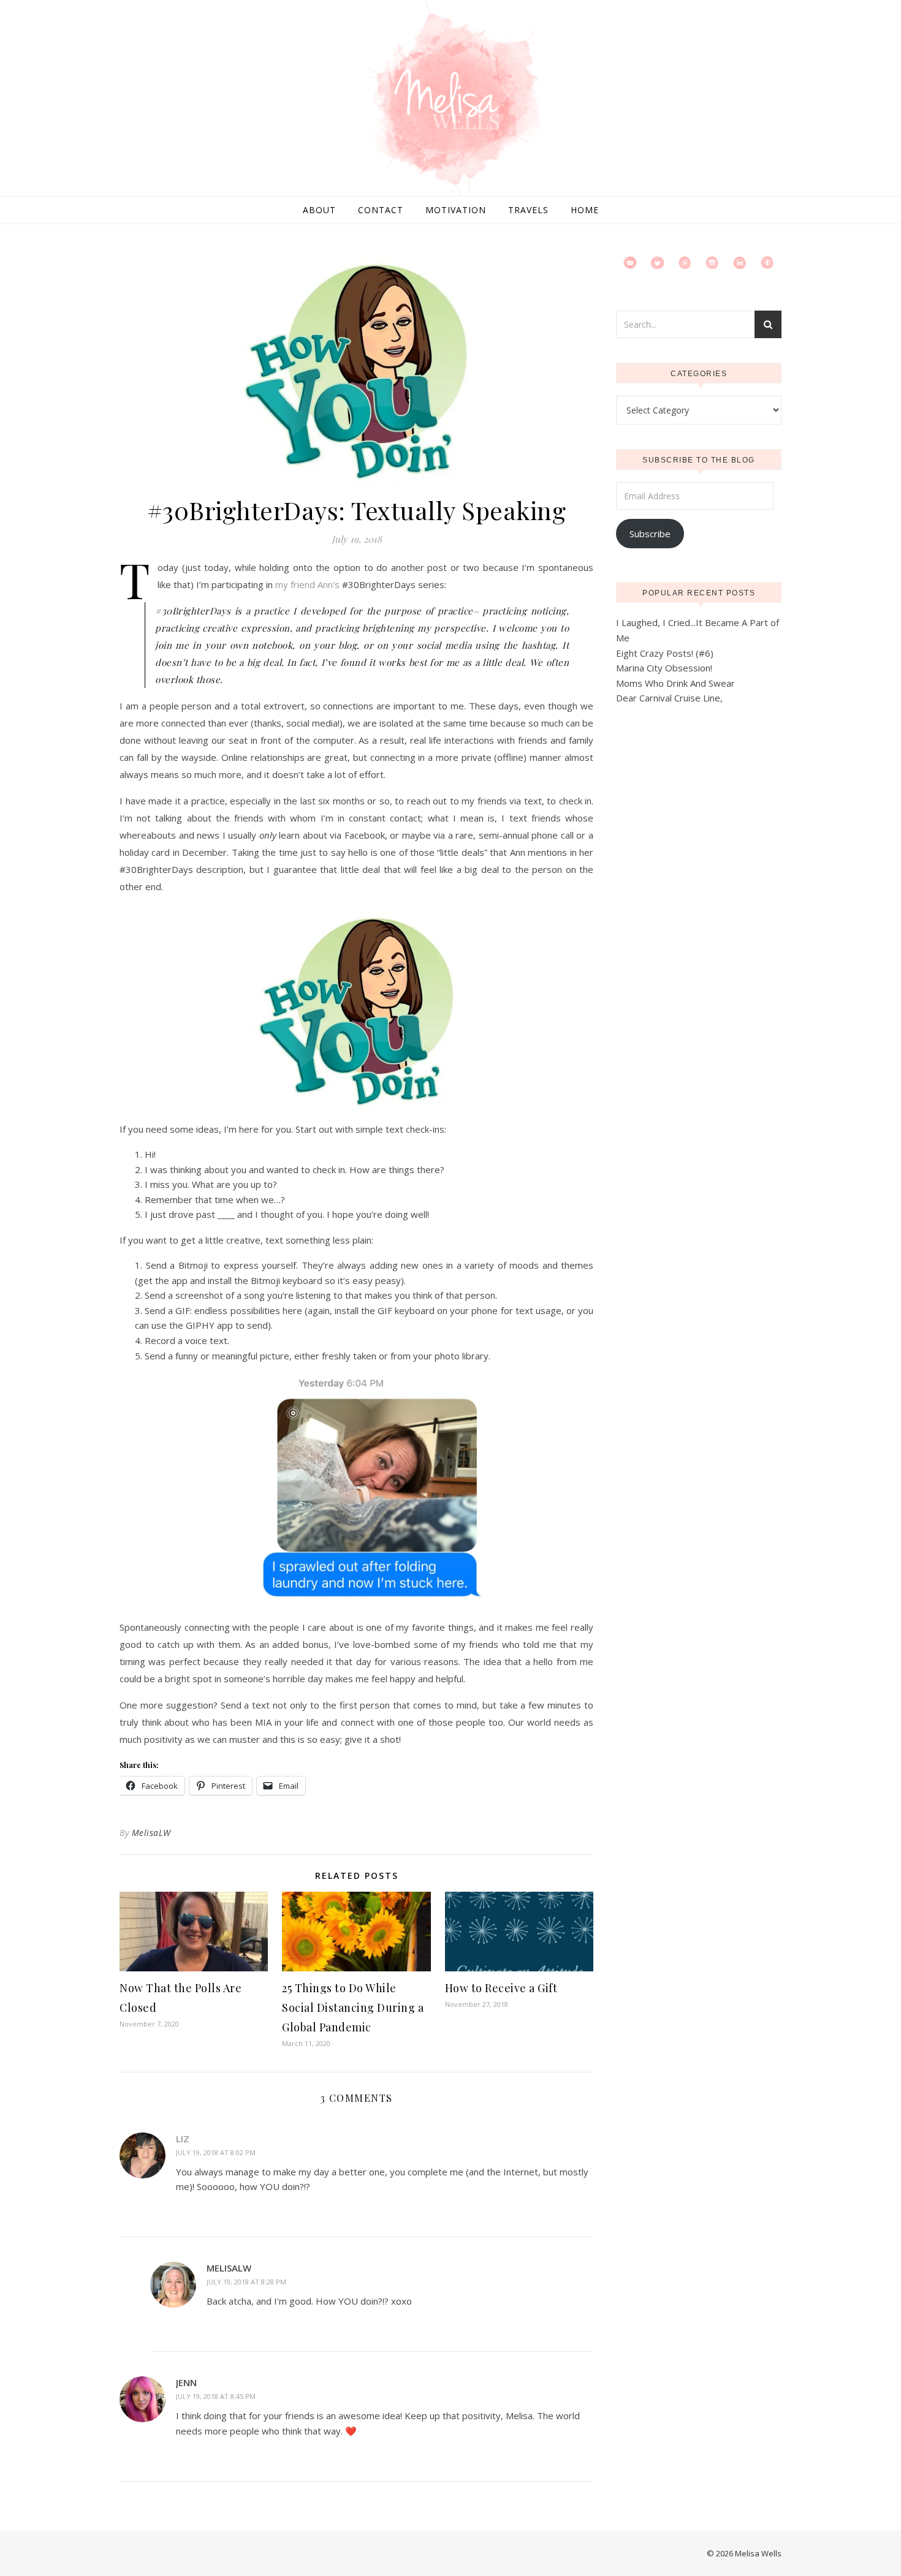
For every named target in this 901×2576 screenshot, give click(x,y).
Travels (528, 210)
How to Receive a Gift (501, 1988)
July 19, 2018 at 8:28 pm (246, 2282)
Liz (183, 2139)
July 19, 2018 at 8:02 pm (216, 2152)
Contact (381, 210)
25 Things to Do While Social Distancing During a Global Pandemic (353, 2008)
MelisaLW (151, 1833)
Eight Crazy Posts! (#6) (665, 653)
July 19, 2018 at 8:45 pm (216, 2396)
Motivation (456, 210)
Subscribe (650, 534)
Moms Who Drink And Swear (675, 683)
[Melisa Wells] (450, 99)
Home (585, 210)
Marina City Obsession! (664, 668)
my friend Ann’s (307, 584)
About (319, 210)
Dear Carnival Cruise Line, (669, 698)
